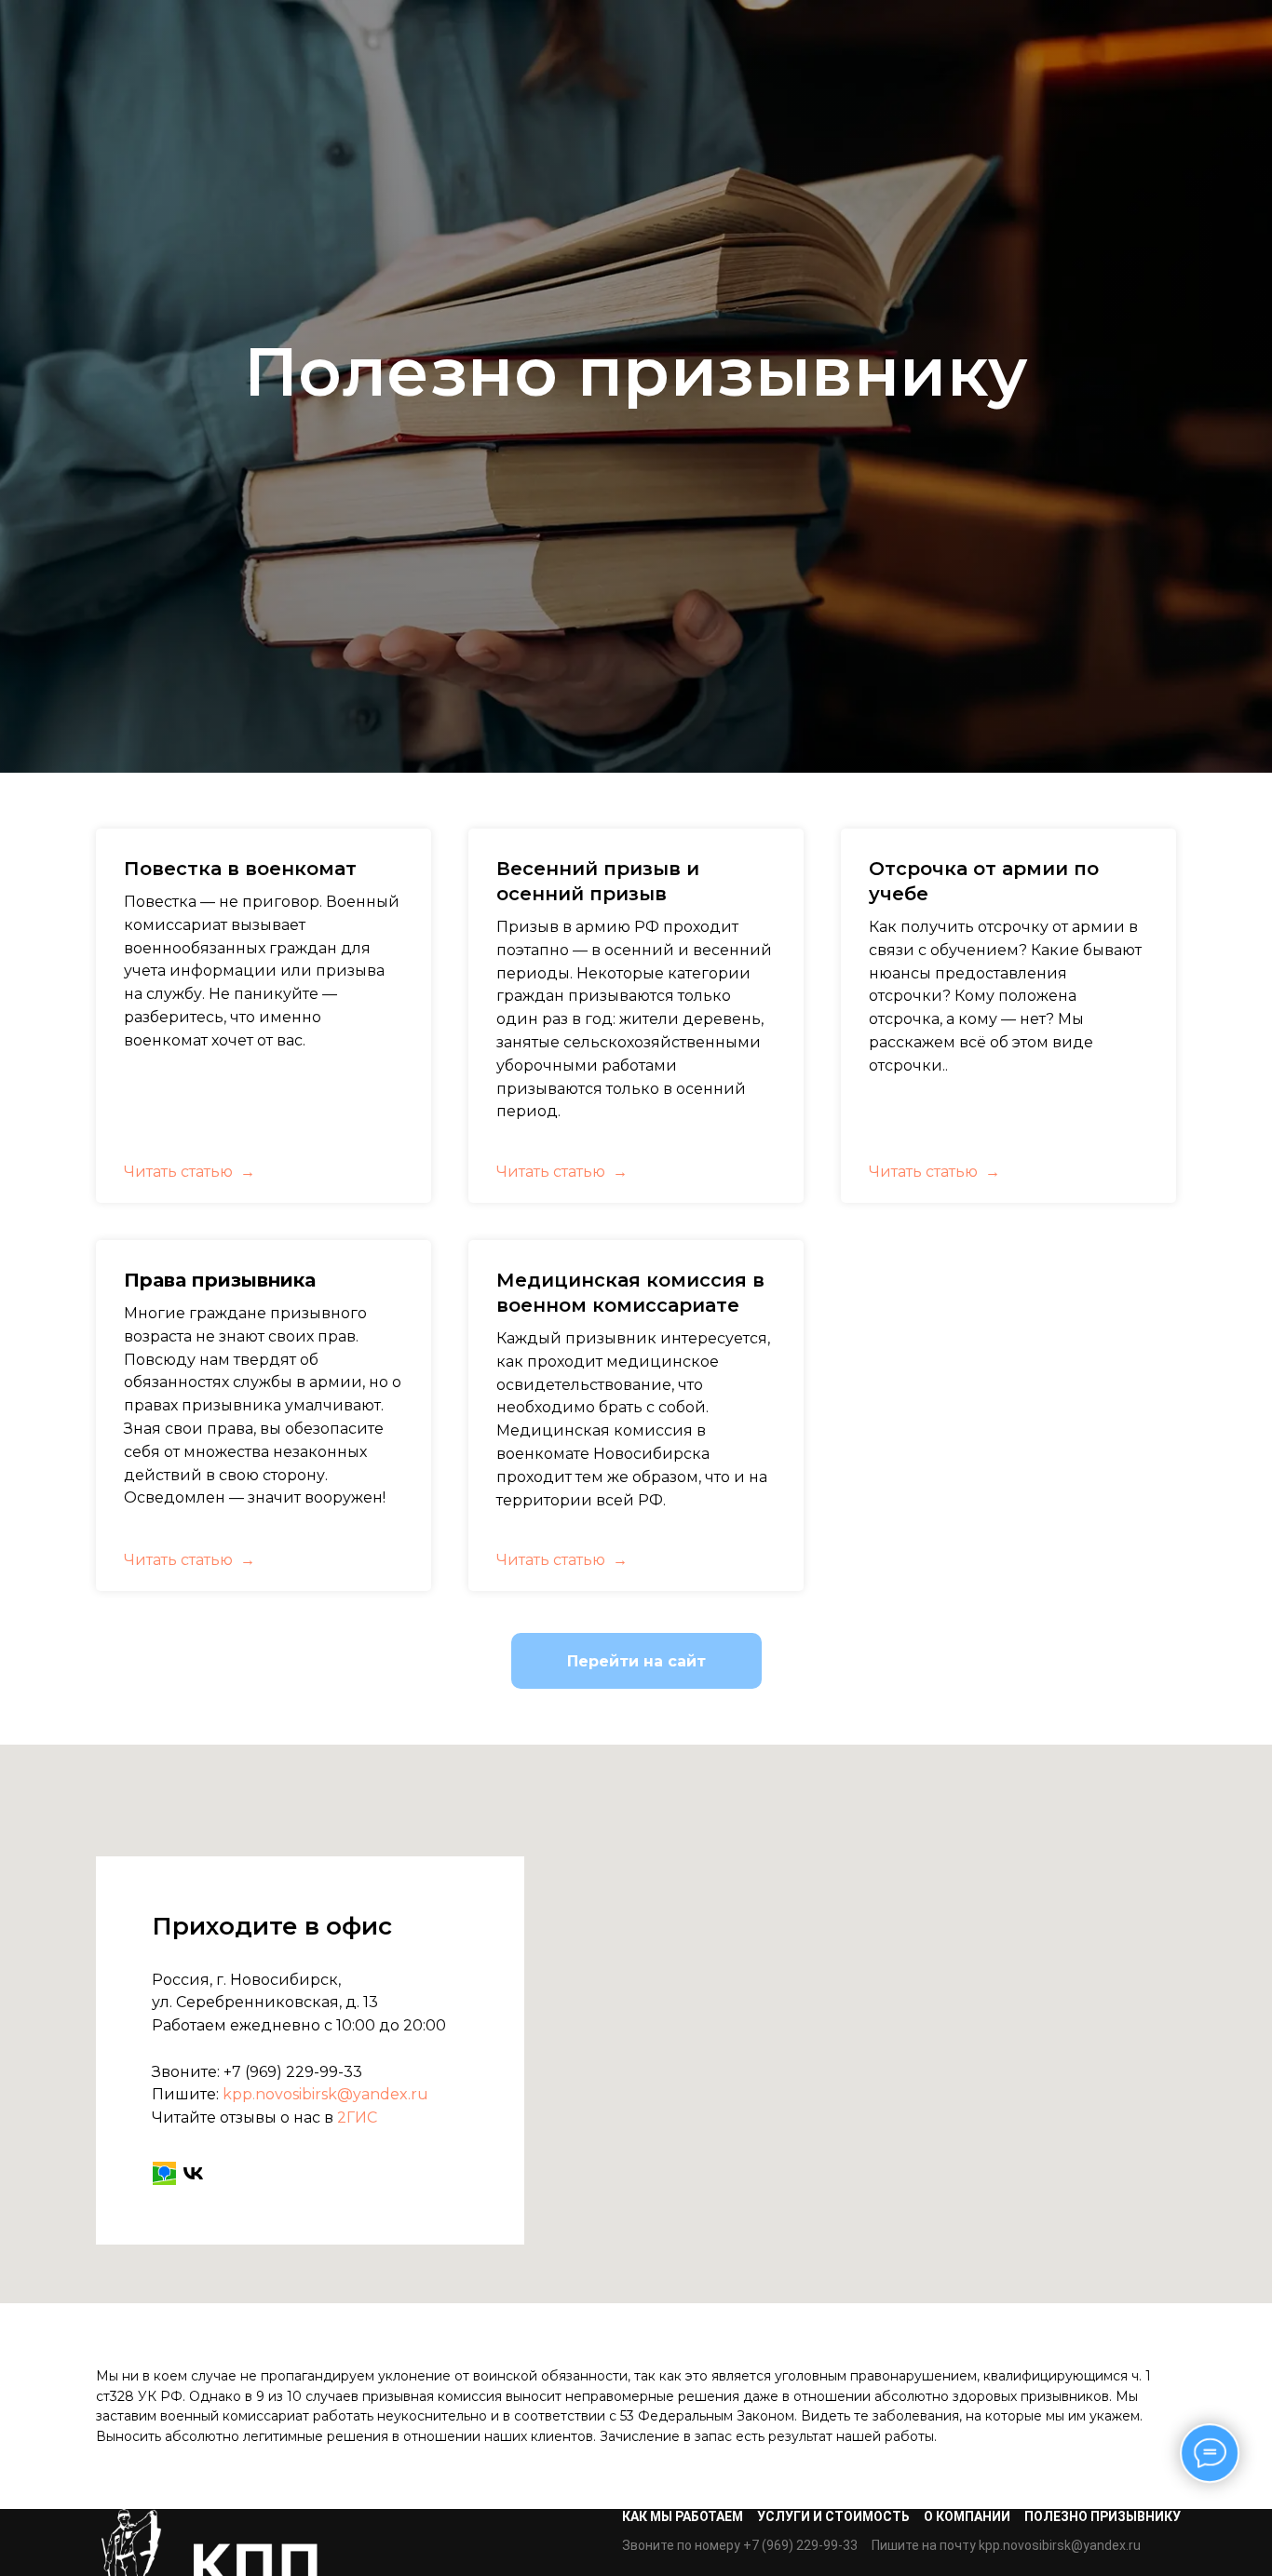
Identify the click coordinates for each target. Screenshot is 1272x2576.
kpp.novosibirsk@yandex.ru (325, 2094)
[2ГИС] (164, 2173)
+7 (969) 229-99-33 (293, 2072)
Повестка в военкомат (240, 869)
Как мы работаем (683, 2516)
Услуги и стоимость (833, 2516)
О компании (967, 2516)
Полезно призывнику (1103, 2516)
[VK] (193, 2173)
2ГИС (357, 2117)
